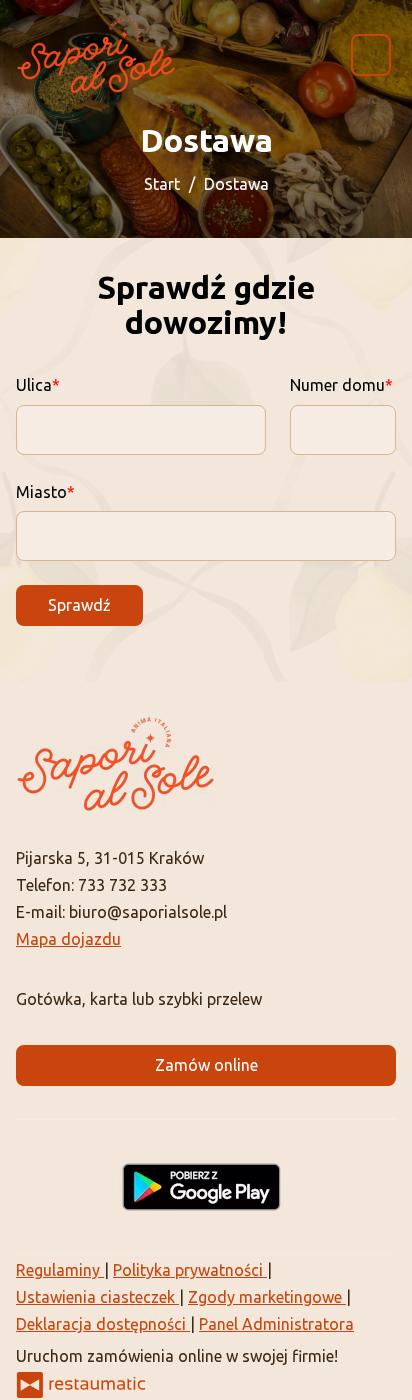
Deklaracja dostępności (103, 1324)
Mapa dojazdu (68, 939)
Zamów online (206, 1065)
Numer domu (337, 385)
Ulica (34, 385)
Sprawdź (79, 605)
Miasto (41, 492)
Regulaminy (60, 1270)
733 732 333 (122, 885)
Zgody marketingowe (267, 1297)
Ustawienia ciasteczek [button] (97, 1297)
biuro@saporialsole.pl (148, 912)
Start (162, 184)
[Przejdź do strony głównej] (96, 55)
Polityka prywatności (190, 1270)
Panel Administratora (276, 1324)
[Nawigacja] (371, 54)
